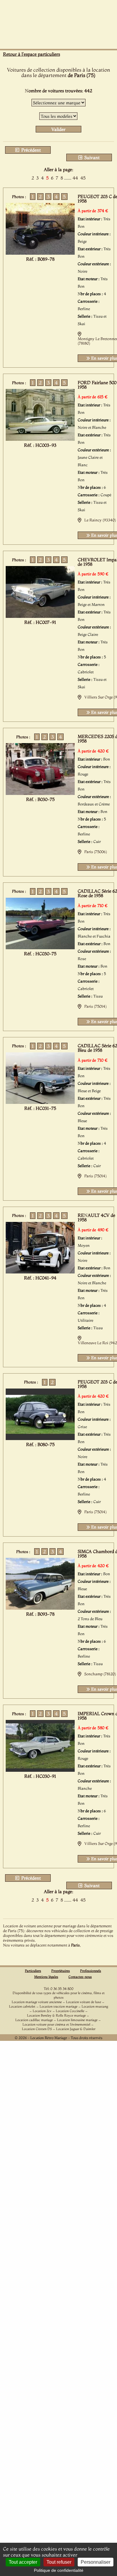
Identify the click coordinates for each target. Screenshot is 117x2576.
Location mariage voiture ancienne (37, 2002)
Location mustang (95, 2006)
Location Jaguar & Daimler (76, 2029)
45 (83, 178)
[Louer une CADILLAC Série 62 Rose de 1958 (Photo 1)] (40, 947)
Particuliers (33, 1971)
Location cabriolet (22, 2006)
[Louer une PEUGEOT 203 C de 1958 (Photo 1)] (40, 253)
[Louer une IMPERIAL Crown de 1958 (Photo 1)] (40, 1770)
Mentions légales (46, 1977)
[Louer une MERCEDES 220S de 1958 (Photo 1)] (40, 793)
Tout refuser (59, 2562)
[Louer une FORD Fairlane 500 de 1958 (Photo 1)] (40, 439)
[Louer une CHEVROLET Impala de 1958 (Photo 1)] (40, 616)
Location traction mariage (58, 2006)
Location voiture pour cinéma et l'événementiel (56, 2024)
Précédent (30, 150)
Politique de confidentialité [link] (59, 2570)
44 (75, 178)
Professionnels (91, 1971)
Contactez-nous (80, 1977)
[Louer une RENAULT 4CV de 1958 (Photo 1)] (40, 1272)
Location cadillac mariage (34, 2020)
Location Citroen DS (37, 2029)
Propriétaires (61, 1971)
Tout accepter (23, 2562)
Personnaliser (96, 2562)
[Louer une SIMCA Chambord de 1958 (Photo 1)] (40, 1608)
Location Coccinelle (70, 2011)
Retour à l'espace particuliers (31, 54)
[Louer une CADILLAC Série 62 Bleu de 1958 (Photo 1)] (40, 1102)
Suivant (91, 157)
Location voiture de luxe (84, 2002)
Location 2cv (42, 2011)
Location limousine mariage (77, 2020)
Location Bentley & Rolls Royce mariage (56, 2015)
